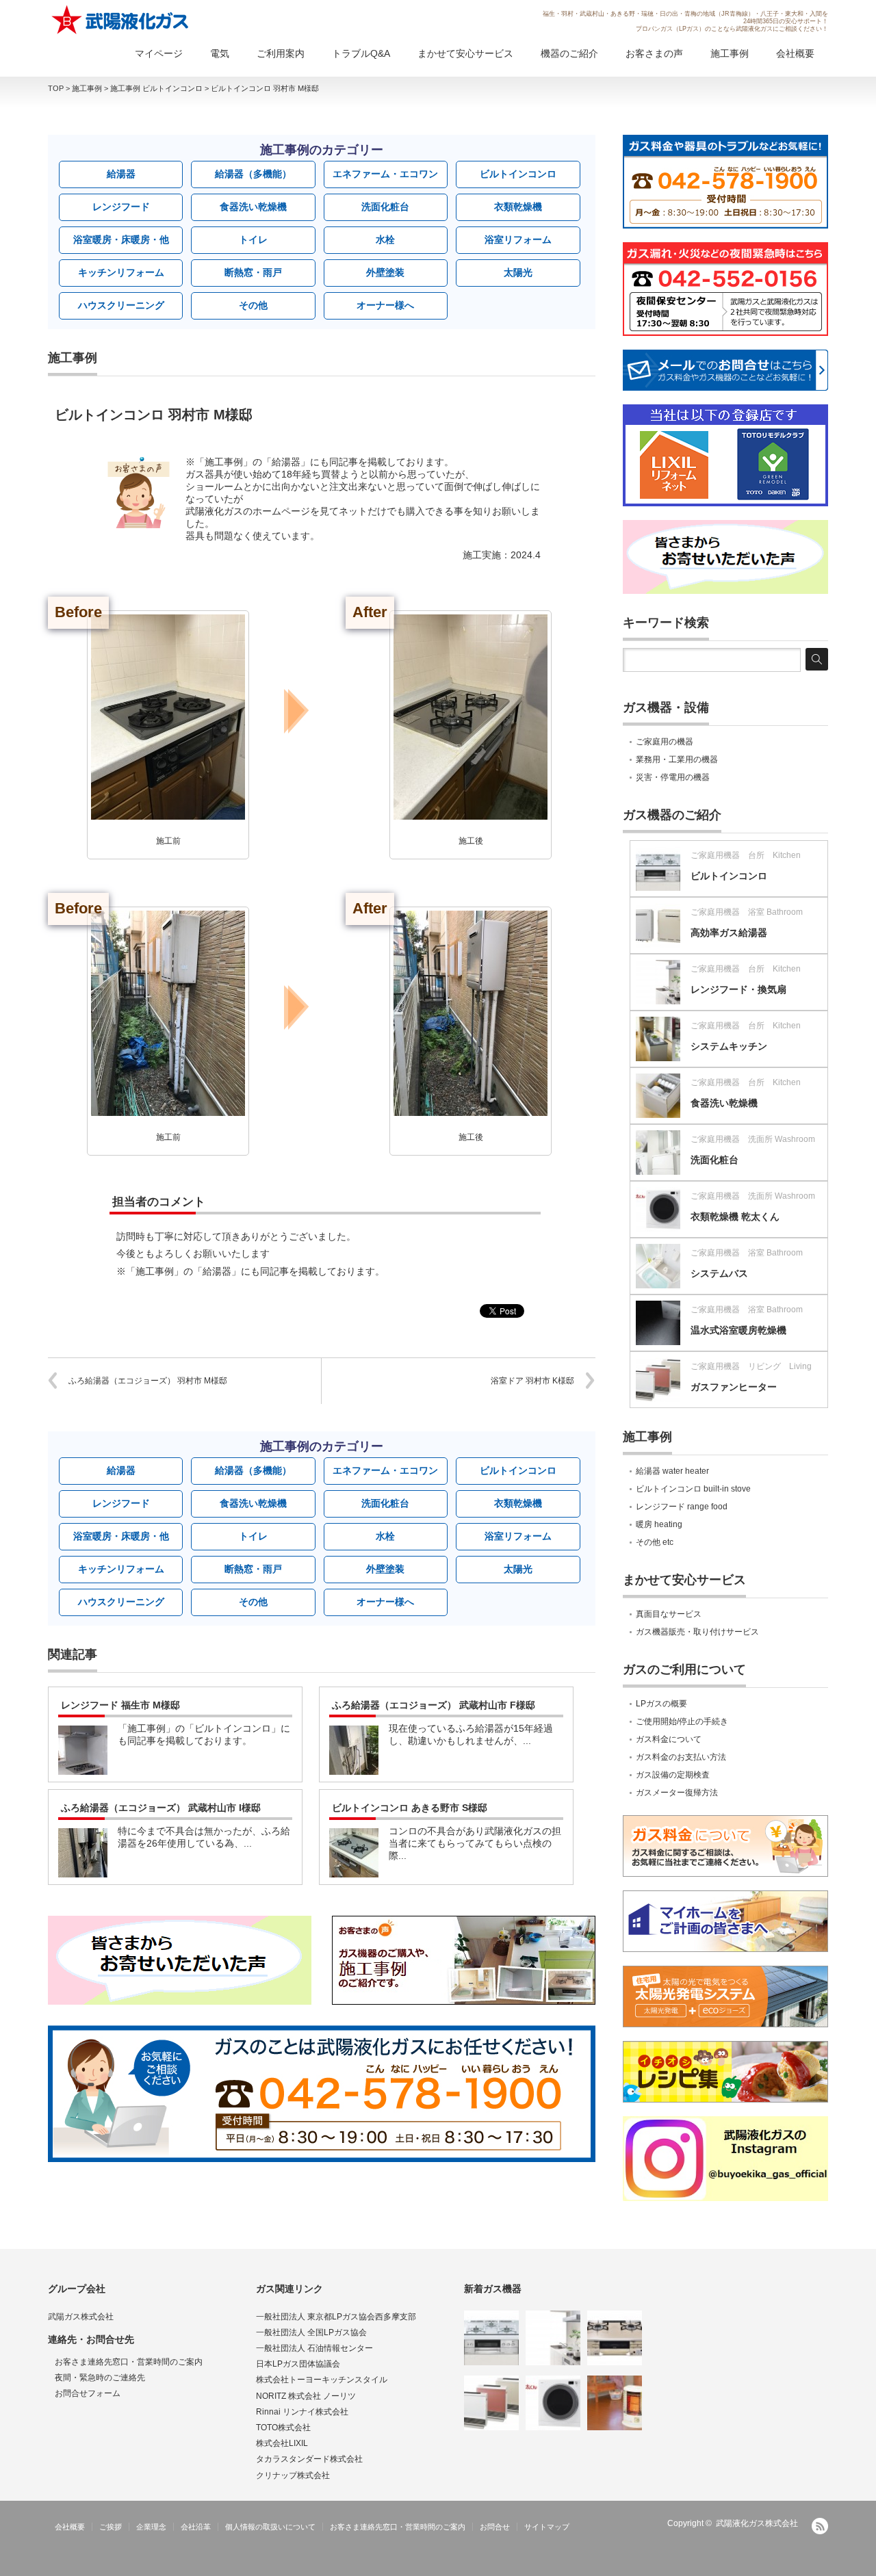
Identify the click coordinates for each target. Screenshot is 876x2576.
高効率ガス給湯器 (729, 933)
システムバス (719, 1273)
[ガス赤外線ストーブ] (615, 2403)
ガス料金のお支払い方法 (681, 1757)
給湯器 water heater (672, 1471)
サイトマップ (547, 2527)
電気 (220, 53)
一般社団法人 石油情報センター (314, 2348)
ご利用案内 (281, 53)
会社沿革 (196, 2527)
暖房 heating (659, 1524)
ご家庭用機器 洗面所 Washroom (753, 1139)
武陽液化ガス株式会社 (757, 2523)
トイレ (253, 239)
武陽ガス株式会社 (81, 2317)
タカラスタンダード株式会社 (309, 2459)
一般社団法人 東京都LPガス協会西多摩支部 (336, 2317)
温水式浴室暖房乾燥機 (738, 1330)
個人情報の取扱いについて (270, 2527)
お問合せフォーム (88, 2393)
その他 (253, 305)
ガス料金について (669, 1739)
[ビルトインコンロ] (491, 2338)
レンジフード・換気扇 (738, 989)
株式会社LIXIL (282, 2443)
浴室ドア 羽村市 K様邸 (532, 1381)
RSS (820, 2526)
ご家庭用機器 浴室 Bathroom (747, 912)
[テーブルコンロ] (615, 2338)
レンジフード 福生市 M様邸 (120, 1705)
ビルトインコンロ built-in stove (693, 1489)
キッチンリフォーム (121, 272)
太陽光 (518, 272)
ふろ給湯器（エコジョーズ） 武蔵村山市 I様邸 (161, 1808)
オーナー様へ (385, 305)
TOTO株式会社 (283, 2428)
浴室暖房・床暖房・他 (121, 239)
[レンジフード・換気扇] (553, 2338)
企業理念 (151, 2527)
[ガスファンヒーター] (491, 2403)
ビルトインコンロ (518, 174)
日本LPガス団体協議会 (298, 2364)
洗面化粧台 (385, 207)
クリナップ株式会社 (293, 2475)
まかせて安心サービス (465, 53)
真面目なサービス (669, 1614)
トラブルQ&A (361, 53)
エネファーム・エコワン (385, 174)
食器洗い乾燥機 (253, 207)
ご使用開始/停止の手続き (682, 1721)
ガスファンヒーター (734, 1387)
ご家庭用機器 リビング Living (751, 1366)
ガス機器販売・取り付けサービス (697, 1632)
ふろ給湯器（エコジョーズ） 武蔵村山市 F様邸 (434, 1705)
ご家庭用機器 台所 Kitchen (746, 855)
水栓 (385, 239)
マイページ (159, 53)
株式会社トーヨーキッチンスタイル (322, 2380)
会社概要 (795, 53)
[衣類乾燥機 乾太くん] (553, 2403)
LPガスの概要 (661, 1704)
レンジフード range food (682, 1507)
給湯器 (121, 174)
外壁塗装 (385, 272)
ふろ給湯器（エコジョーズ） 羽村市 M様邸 (148, 1381)
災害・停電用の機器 (673, 777)
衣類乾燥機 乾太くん (735, 1217)
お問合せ (495, 2527)
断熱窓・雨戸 (253, 272)
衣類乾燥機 (518, 207)
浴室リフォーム (518, 239)
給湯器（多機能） (253, 174)
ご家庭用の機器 (665, 742)
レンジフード (121, 207)
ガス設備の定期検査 (673, 1775)
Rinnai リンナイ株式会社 (302, 2412)
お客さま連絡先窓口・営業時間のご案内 (129, 2362)
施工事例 (730, 53)
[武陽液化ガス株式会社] (121, 20)
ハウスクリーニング (121, 305)
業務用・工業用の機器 (677, 759)
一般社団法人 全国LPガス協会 (311, 2332)
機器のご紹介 (569, 53)
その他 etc (655, 1542)
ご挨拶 (111, 2527)
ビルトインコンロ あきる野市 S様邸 (410, 1808)
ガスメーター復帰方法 (677, 1793)
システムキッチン (729, 1046)
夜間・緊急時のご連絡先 (100, 2378)
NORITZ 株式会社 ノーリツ (306, 2396)
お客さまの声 (654, 53)
